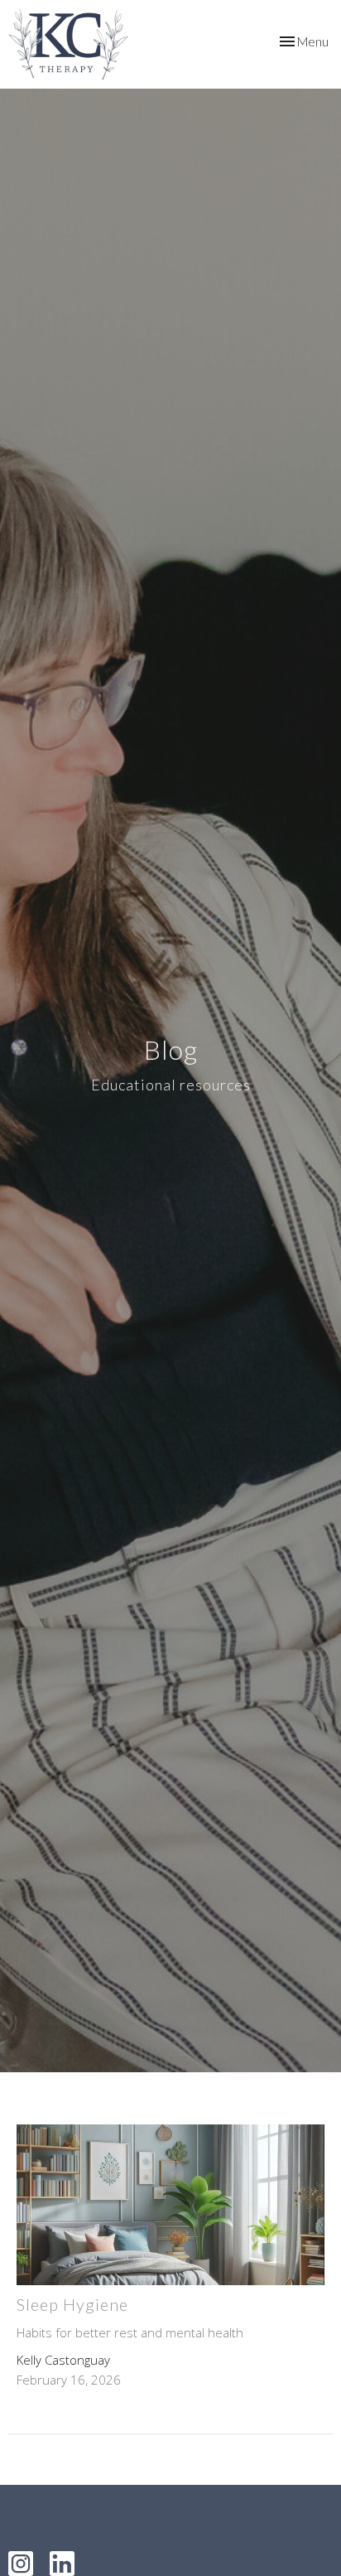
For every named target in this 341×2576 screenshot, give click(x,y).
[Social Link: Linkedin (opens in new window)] (62, 2564)
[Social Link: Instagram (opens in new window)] (21, 2564)
